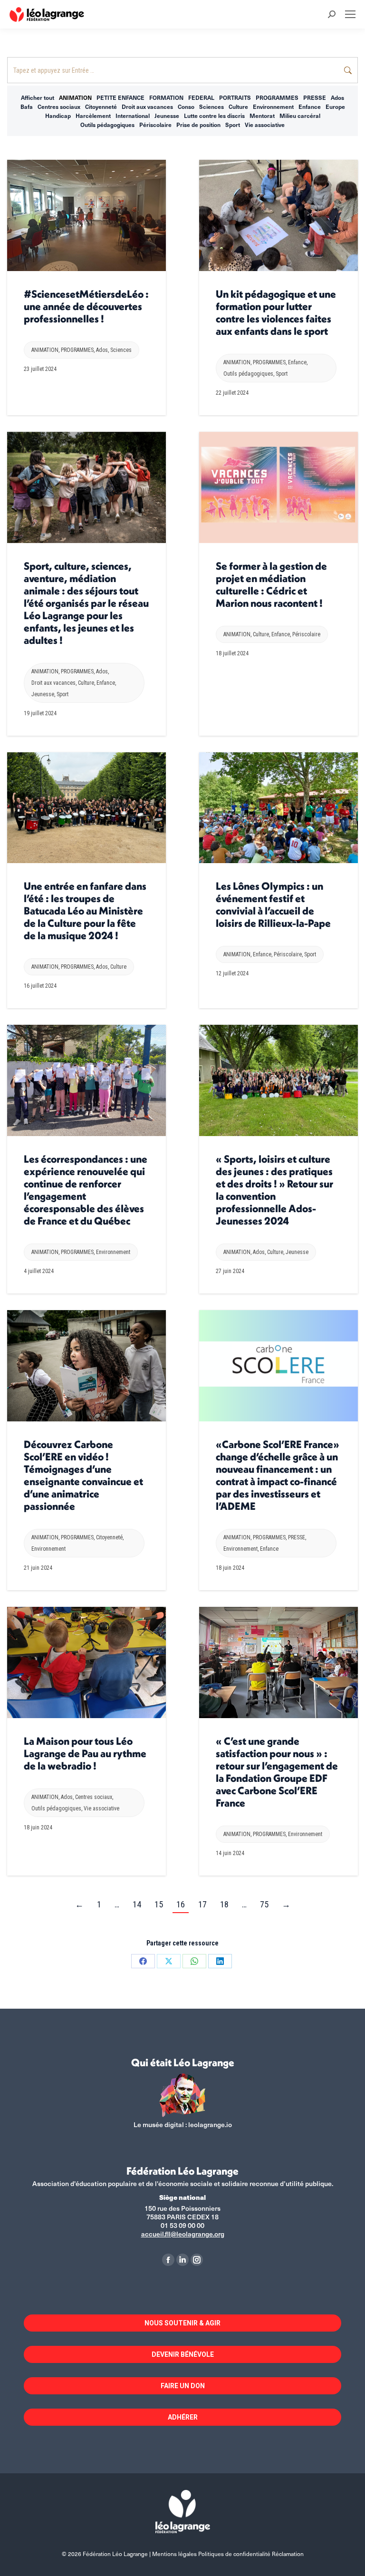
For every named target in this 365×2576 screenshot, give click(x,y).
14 (137, 1904)
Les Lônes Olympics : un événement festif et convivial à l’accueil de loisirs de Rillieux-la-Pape (273, 904)
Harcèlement (93, 116)
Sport (233, 125)
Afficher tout (38, 97)
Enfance (310, 107)
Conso (186, 107)
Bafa (27, 107)
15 (159, 1904)
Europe (335, 107)
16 (181, 1904)
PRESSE (315, 97)
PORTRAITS (235, 97)
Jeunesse (167, 116)
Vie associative (265, 125)
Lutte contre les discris (214, 116)
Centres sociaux (59, 107)
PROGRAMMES (277, 97)
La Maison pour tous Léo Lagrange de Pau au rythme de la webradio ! (85, 1753)
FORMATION (166, 97)
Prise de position (198, 125)
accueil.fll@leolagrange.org (183, 2234)
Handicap (58, 116)
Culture (238, 107)
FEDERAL (201, 97)
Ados (337, 97)
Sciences (211, 107)
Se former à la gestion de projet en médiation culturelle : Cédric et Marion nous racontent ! (271, 584)
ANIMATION (75, 97)
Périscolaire (155, 125)
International (133, 116)
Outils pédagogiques (107, 125)
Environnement (273, 107)
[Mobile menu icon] (350, 14)
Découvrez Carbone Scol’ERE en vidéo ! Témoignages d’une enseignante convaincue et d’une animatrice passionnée (83, 1475)
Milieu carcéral (300, 116)
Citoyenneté (101, 107)
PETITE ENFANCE (120, 97)
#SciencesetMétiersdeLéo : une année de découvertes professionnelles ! (86, 306)
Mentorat (262, 116)
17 (202, 1904)
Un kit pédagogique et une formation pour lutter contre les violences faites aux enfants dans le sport (276, 312)
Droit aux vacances (147, 107)
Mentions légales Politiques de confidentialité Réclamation (228, 2554)
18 (224, 1904)
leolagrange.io (210, 2124)
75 (264, 1904)
